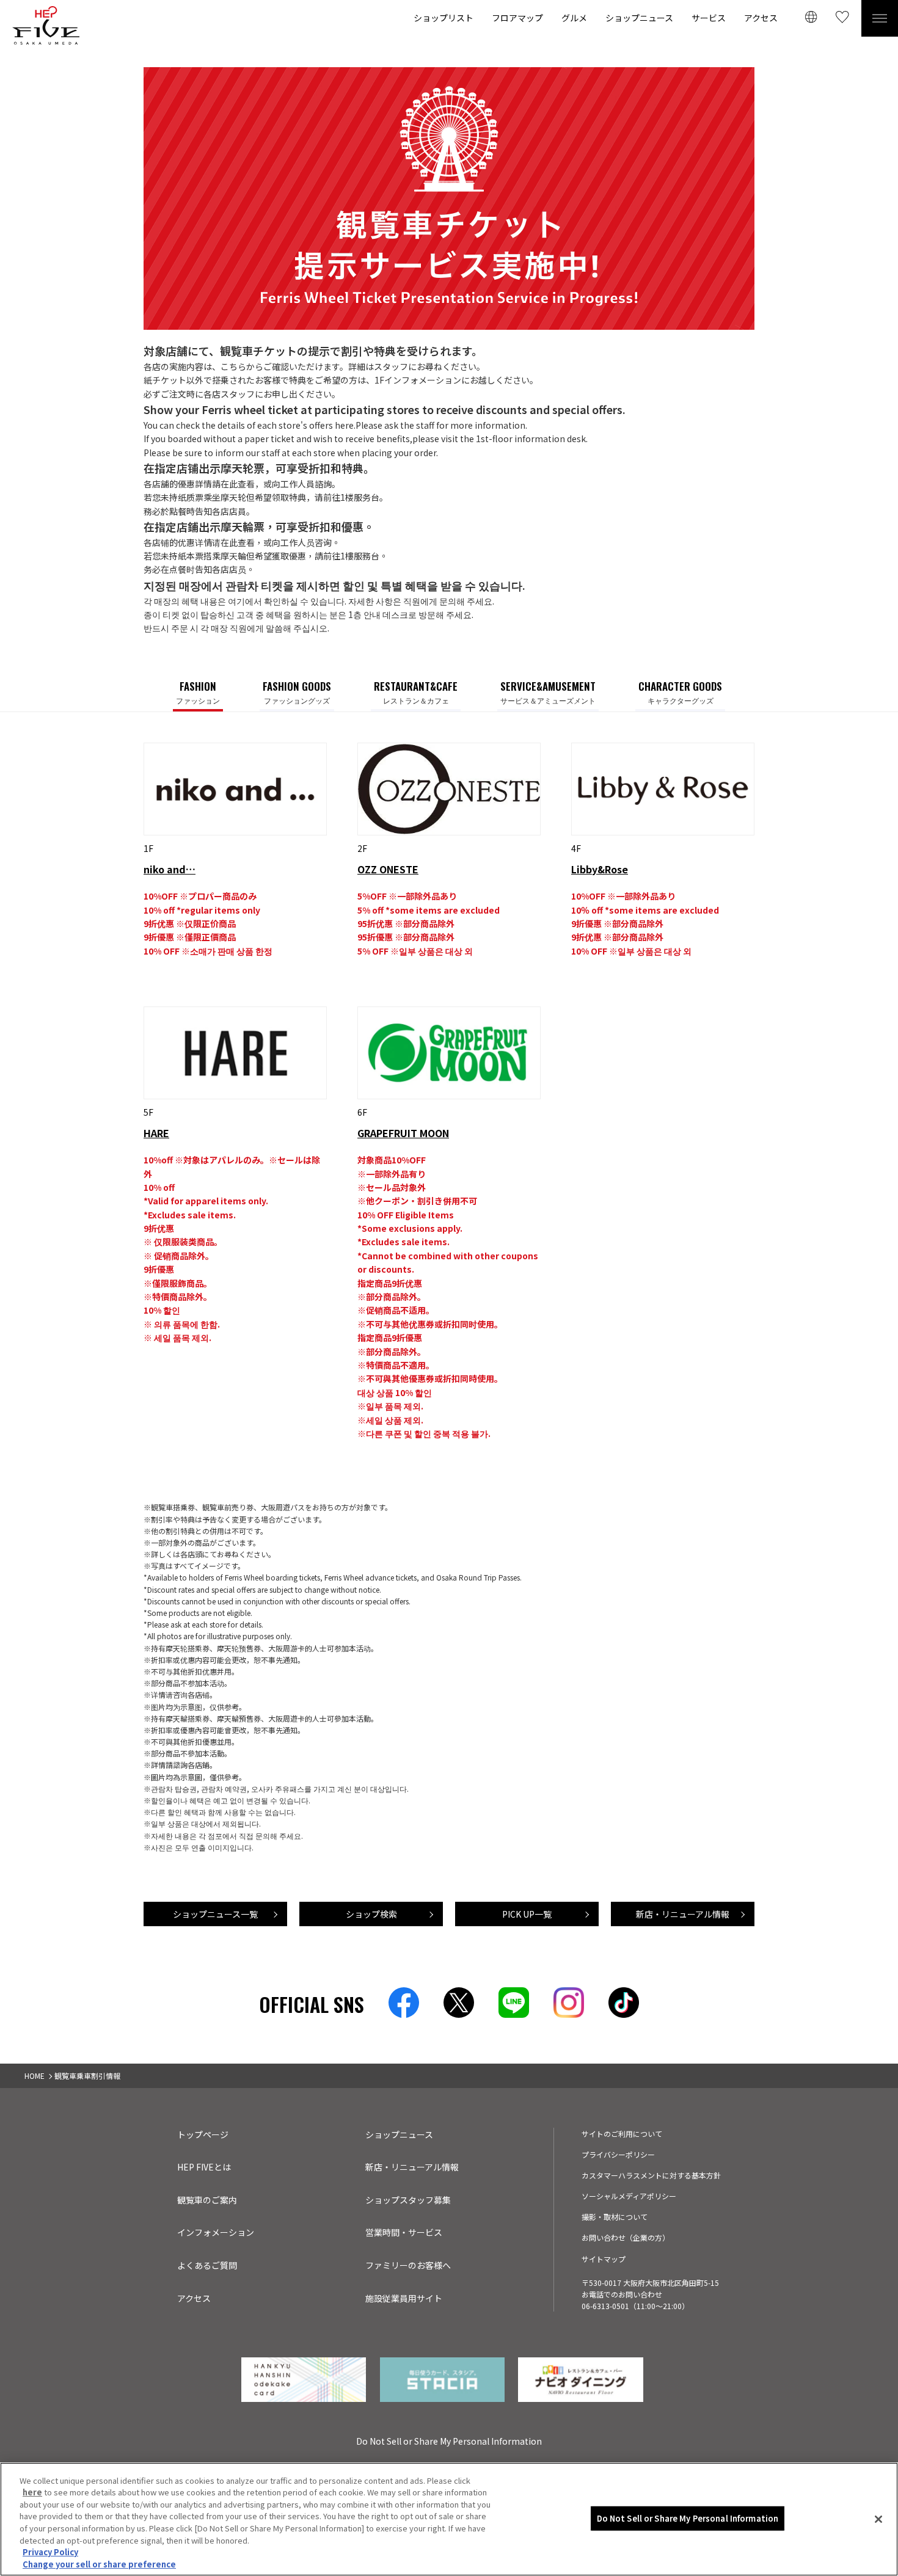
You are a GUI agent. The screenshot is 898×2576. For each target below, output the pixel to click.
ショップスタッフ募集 (408, 2200)
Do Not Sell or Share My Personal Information (688, 2518)
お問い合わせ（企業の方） (626, 2237)
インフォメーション (216, 2232)
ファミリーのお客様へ (408, 2265)
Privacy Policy (50, 2552)
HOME (35, 2076)
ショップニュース (639, 18)
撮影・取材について (615, 2217)
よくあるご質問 (207, 2265)
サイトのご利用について (622, 2134)
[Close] (878, 2519)
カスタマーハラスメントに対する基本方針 (651, 2175)
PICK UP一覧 (527, 1914)
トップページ (203, 2134)
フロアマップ (517, 18)
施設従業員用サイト (404, 2298)
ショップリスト (444, 18)
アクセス (761, 18)
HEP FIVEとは (204, 2167)
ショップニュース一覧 (215, 1914)
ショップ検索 (371, 1914)
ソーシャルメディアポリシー (629, 2196)
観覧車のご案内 (207, 2200)
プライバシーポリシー (618, 2154)
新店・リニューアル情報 (683, 1914)
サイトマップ (604, 2259)
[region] (449, 2519)
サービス (709, 18)
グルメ (574, 18)
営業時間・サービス (404, 2232)
